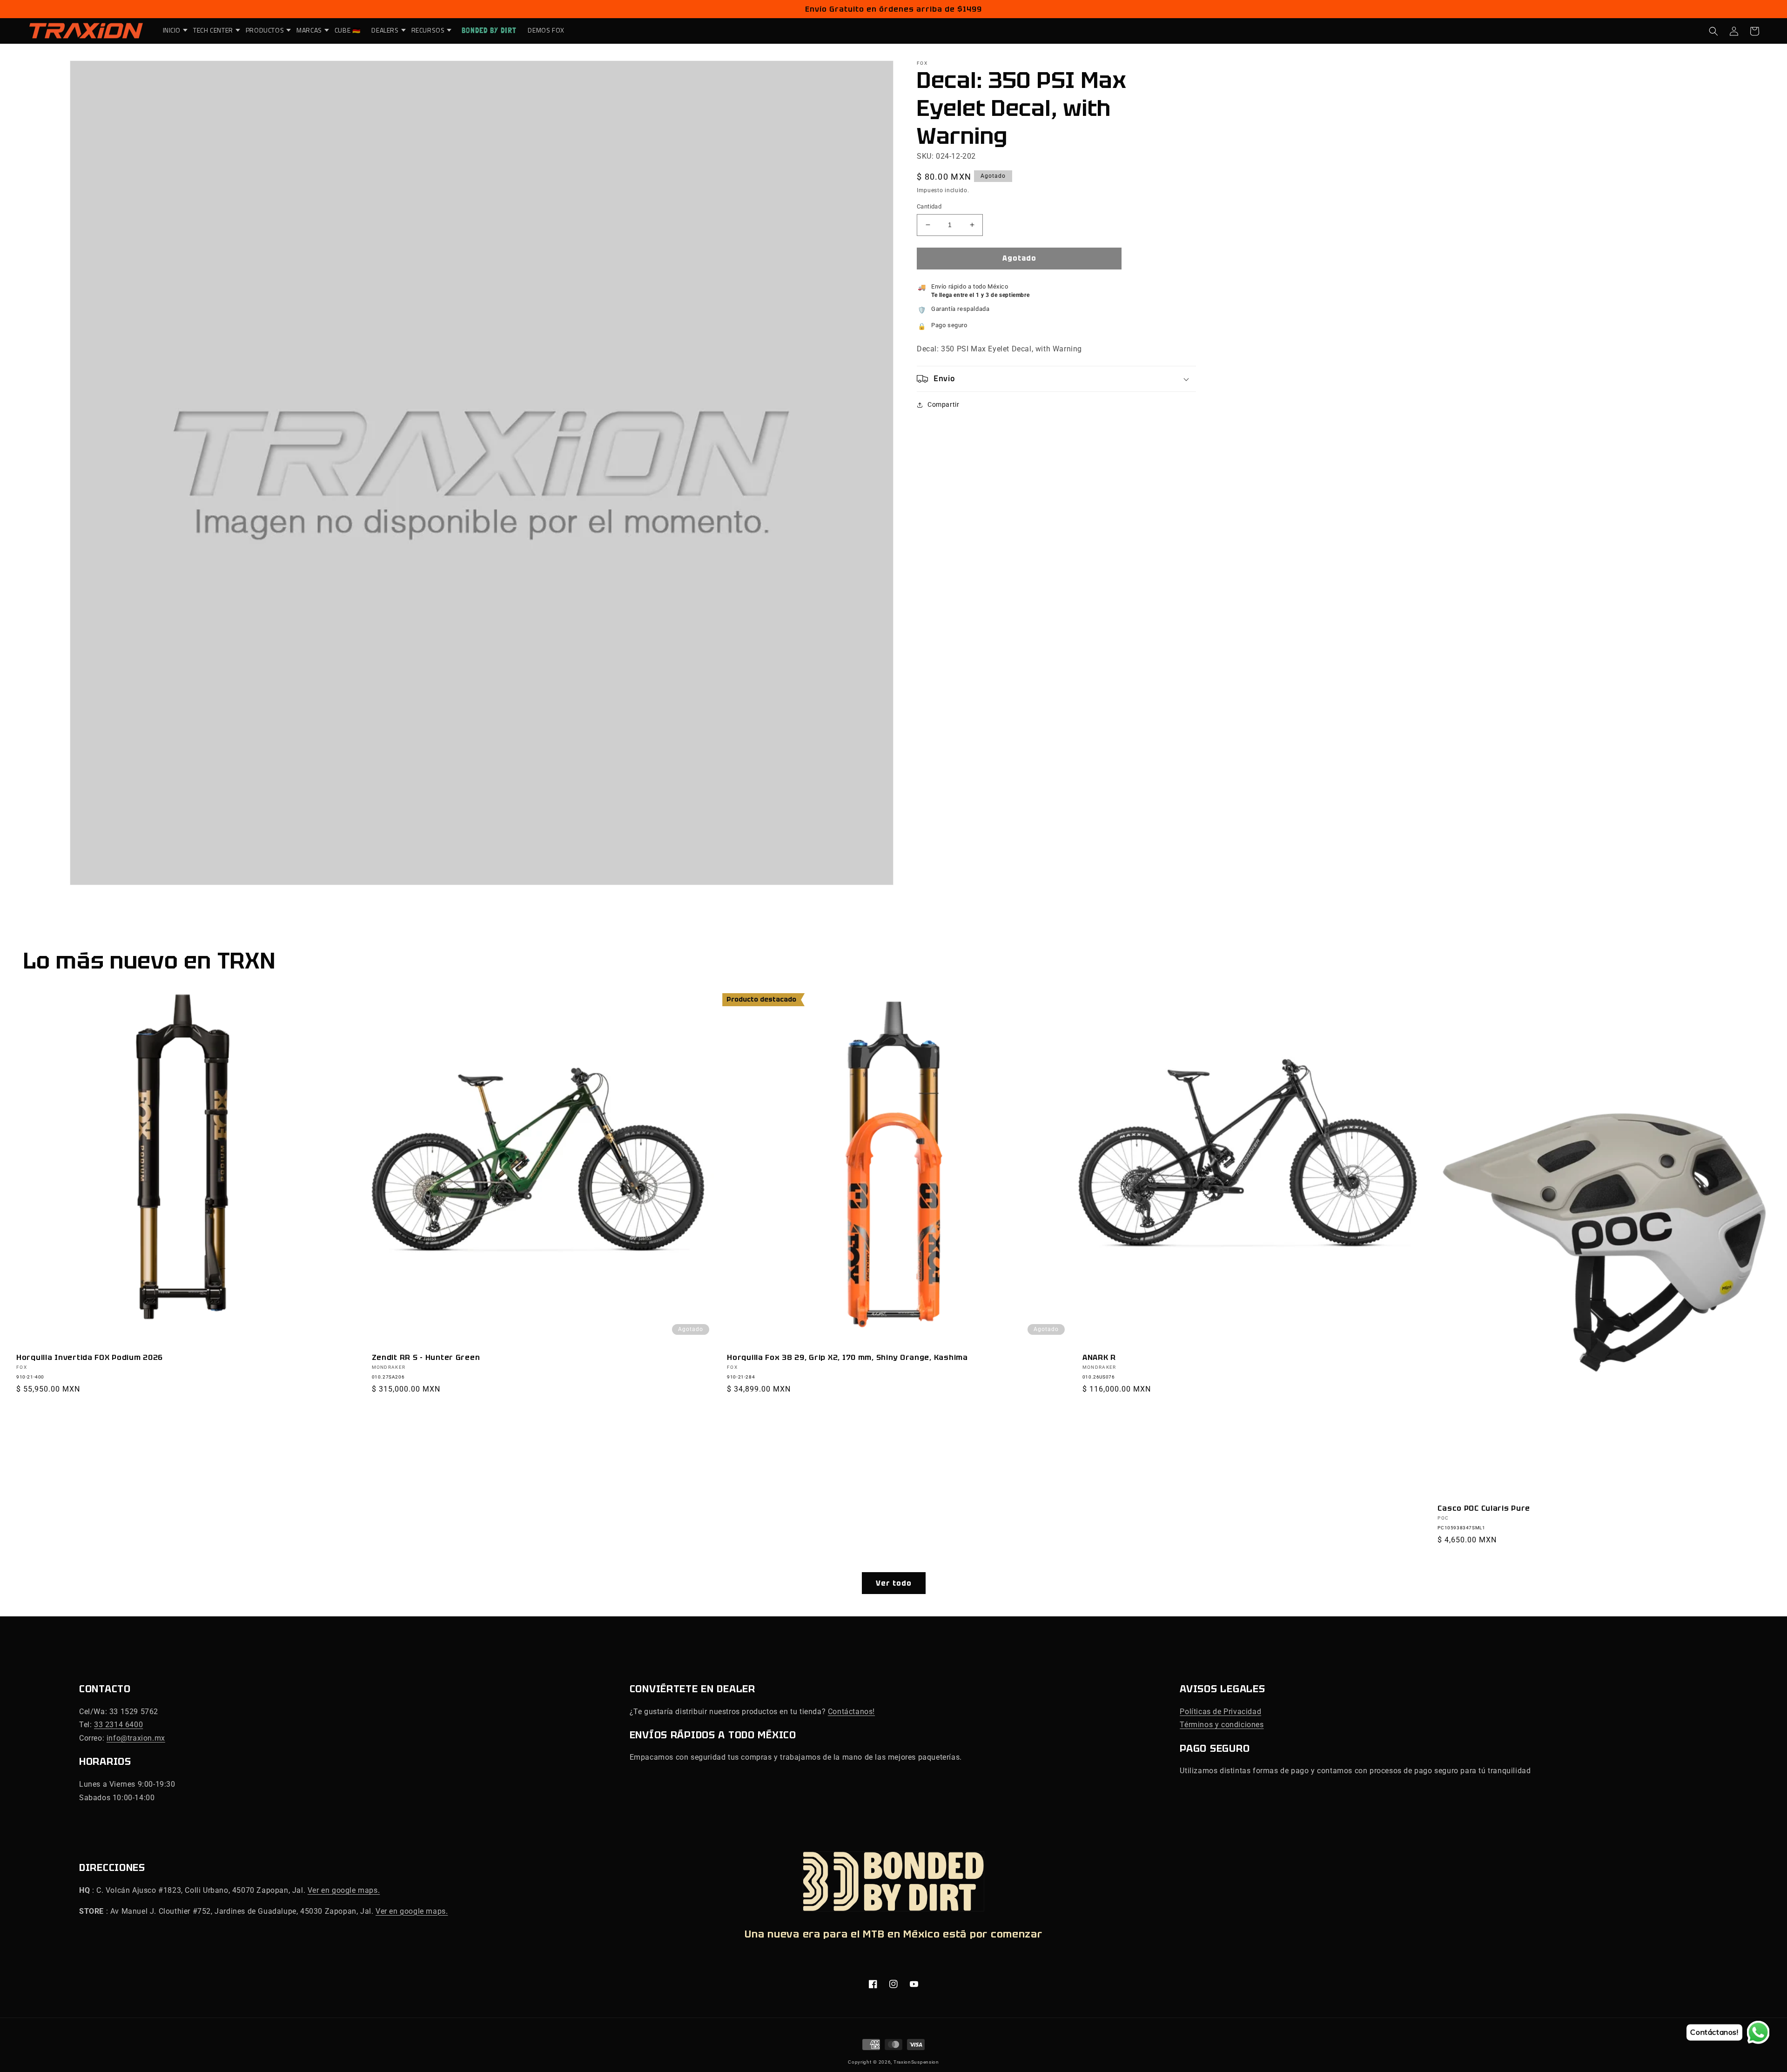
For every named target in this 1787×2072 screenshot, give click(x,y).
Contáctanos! (851, 1712)
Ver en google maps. (344, 1890)
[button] (173, 30)
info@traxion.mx (136, 1738)
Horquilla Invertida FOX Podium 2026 (90, 1357)
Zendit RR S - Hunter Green (426, 1357)
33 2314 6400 (118, 1725)
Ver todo (894, 1583)
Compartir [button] (943, 404)
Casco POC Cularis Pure (1484, 1508)
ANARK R (1099, 1357)
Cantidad (929, 206)
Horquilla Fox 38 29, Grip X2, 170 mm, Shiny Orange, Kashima (847, 1357)
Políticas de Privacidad (1220, 1712)
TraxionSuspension (916, 2062)
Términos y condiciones (1222, 1725)
